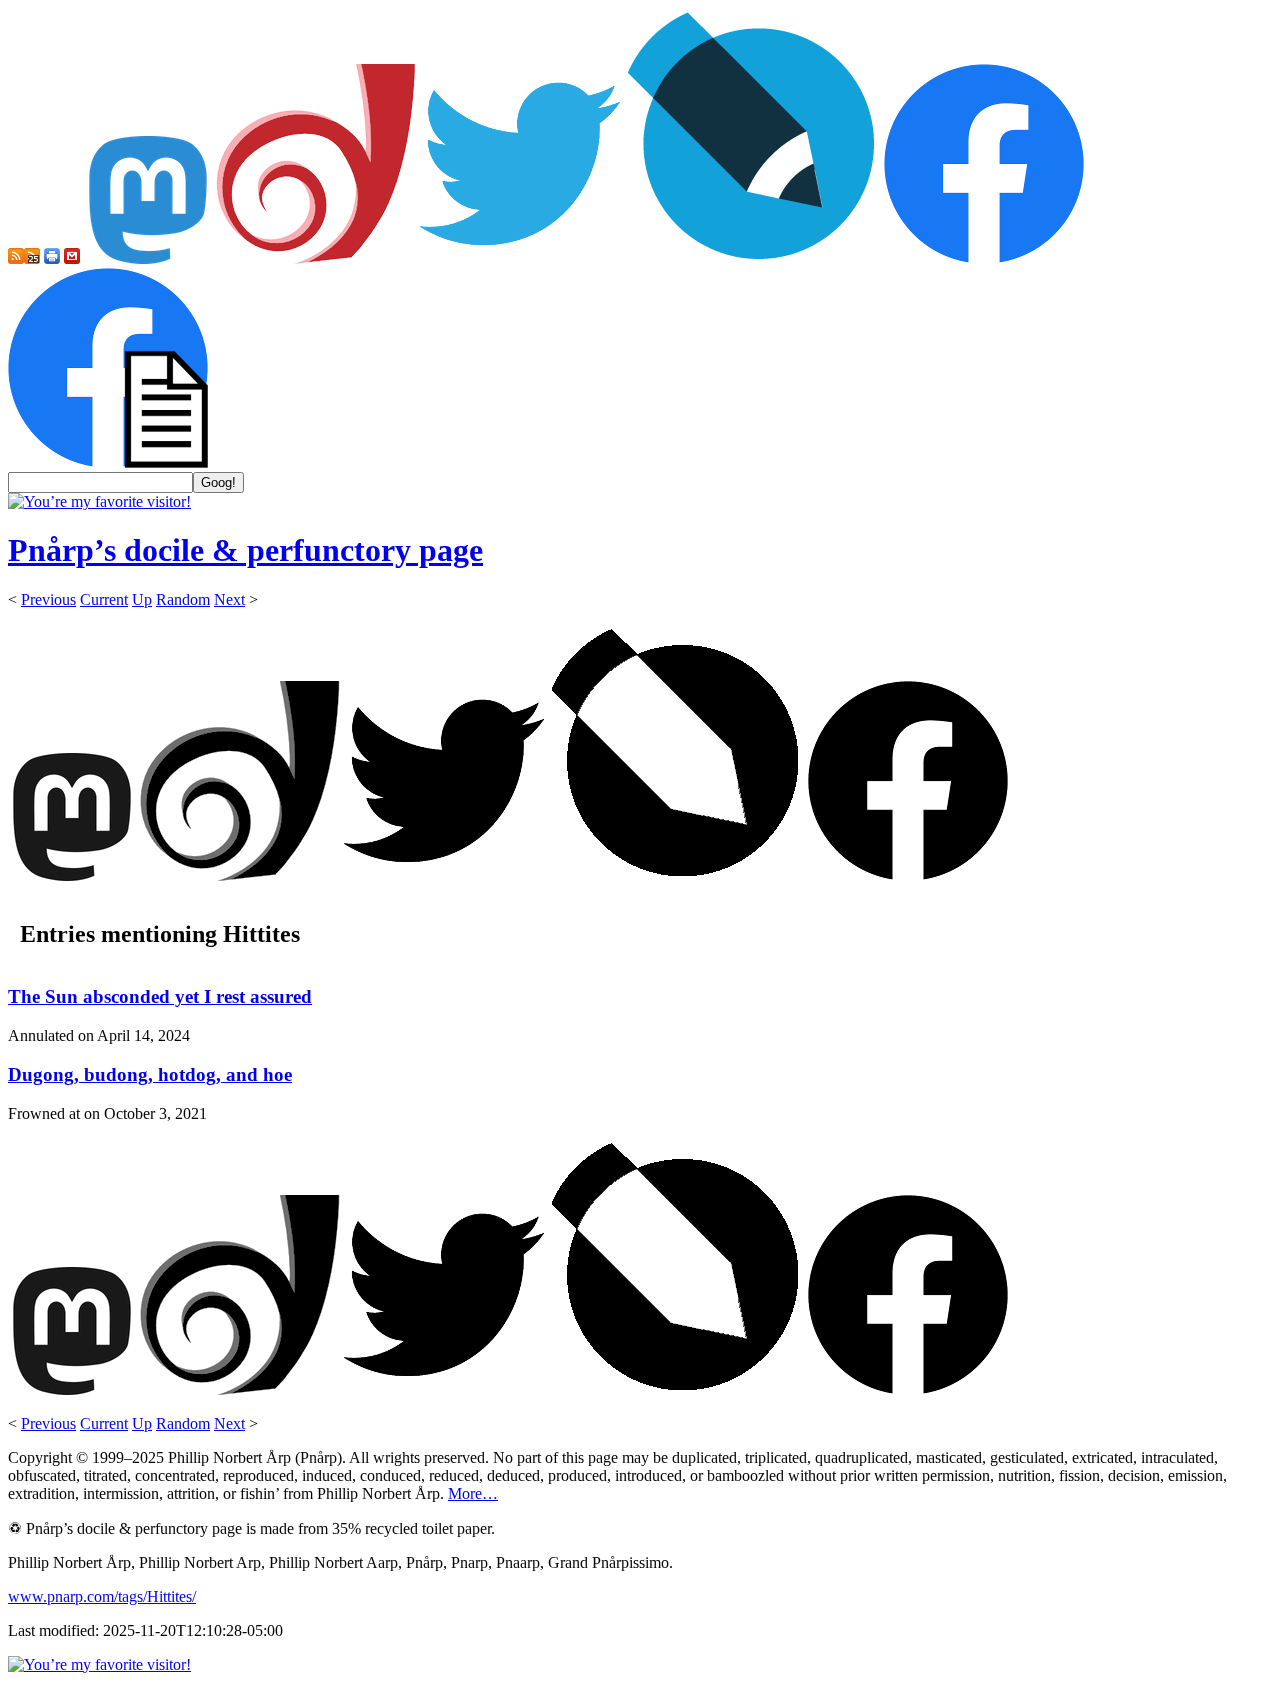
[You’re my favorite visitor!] (99, 501)
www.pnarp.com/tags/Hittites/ (102, 1596)
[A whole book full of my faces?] (984, 258)
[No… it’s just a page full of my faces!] (108, 462)
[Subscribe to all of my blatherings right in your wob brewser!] (16, 258)
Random (183, 599)
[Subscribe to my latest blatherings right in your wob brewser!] (32, 258)
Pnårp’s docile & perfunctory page (245, 550)
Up (142, 599)
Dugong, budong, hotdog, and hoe (150, 1074)
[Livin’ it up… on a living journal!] (752, 258)
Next (229, 599)
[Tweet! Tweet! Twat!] (520, 258)
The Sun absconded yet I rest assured (160, 996)
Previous (48, 599)
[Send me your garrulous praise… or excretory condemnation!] (72, 258)
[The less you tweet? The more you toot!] (148, 258)
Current (104, 599)
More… (473, 1493)
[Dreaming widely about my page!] (316, 258)
